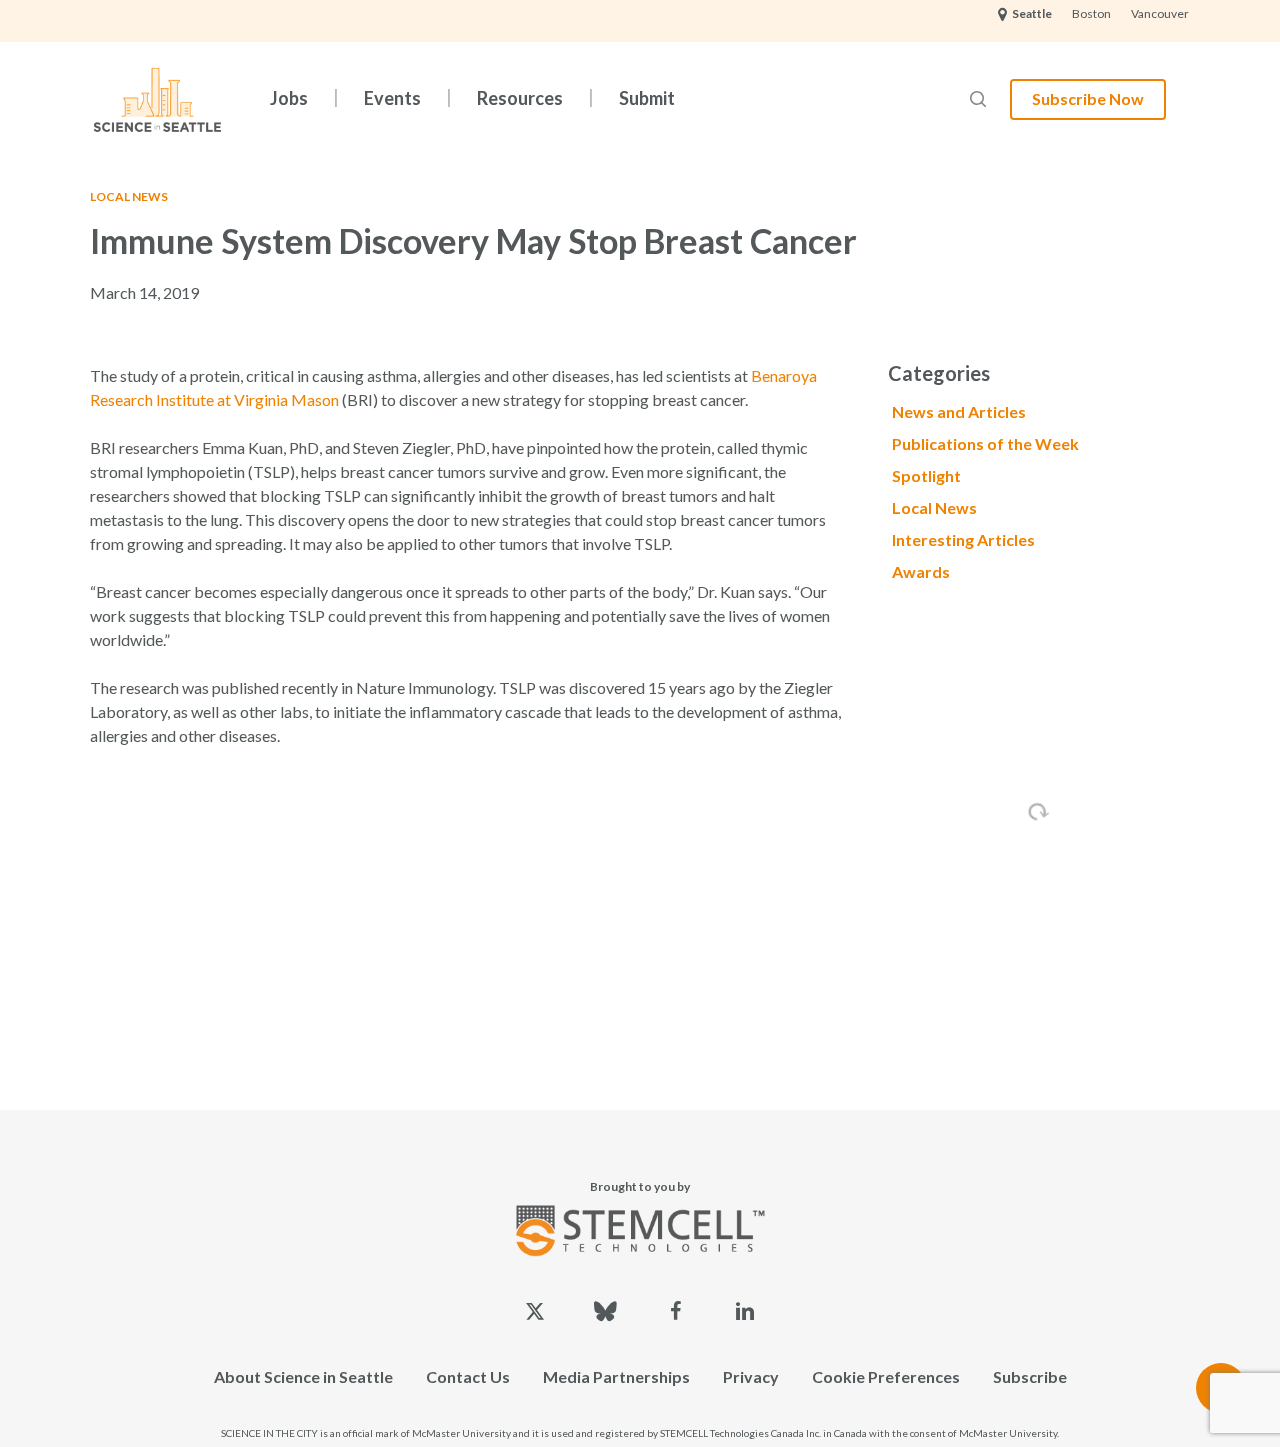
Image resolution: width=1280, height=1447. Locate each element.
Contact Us (468, 1376)
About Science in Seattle (303, 1376)
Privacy (751, 1376)
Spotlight (926, 475)
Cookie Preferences (886, 1376)
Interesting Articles (963, 539)
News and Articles (959, 411)
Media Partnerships (616, 1376)
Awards (921, 571)
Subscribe (1030, 1376)
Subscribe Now (1088, 98)
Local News (129, 196)
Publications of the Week (985, 443)
